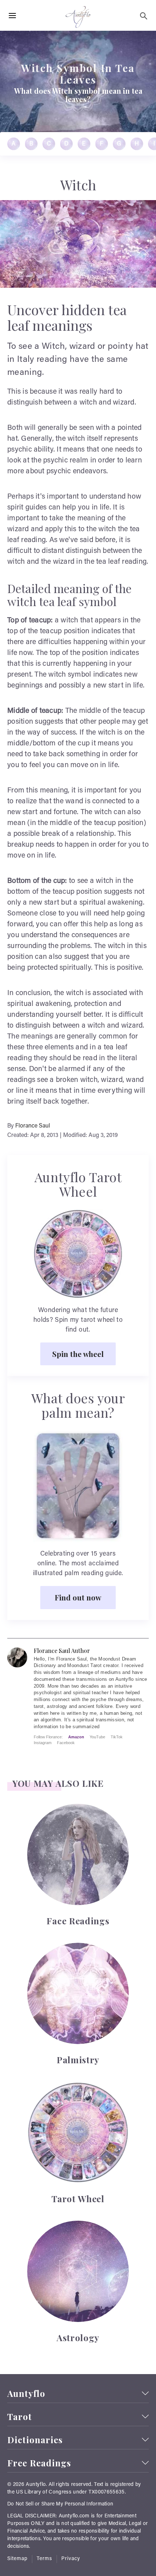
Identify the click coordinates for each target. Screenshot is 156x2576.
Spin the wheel (78, 1354)
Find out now (78, 1597)
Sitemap (17, 2559)
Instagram (43, 1743)
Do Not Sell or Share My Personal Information (60, 2504)
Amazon (76, 1737)
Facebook (66, 1743)
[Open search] (144, 16)
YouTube (97, 1737)
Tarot (20, 2417)
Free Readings (39, 2463)
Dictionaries (35, 2440)
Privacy (71, 2559)
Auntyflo (26, 2393)
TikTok (117, 1737)
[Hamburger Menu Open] (12, 16)
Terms (44, 2559)
